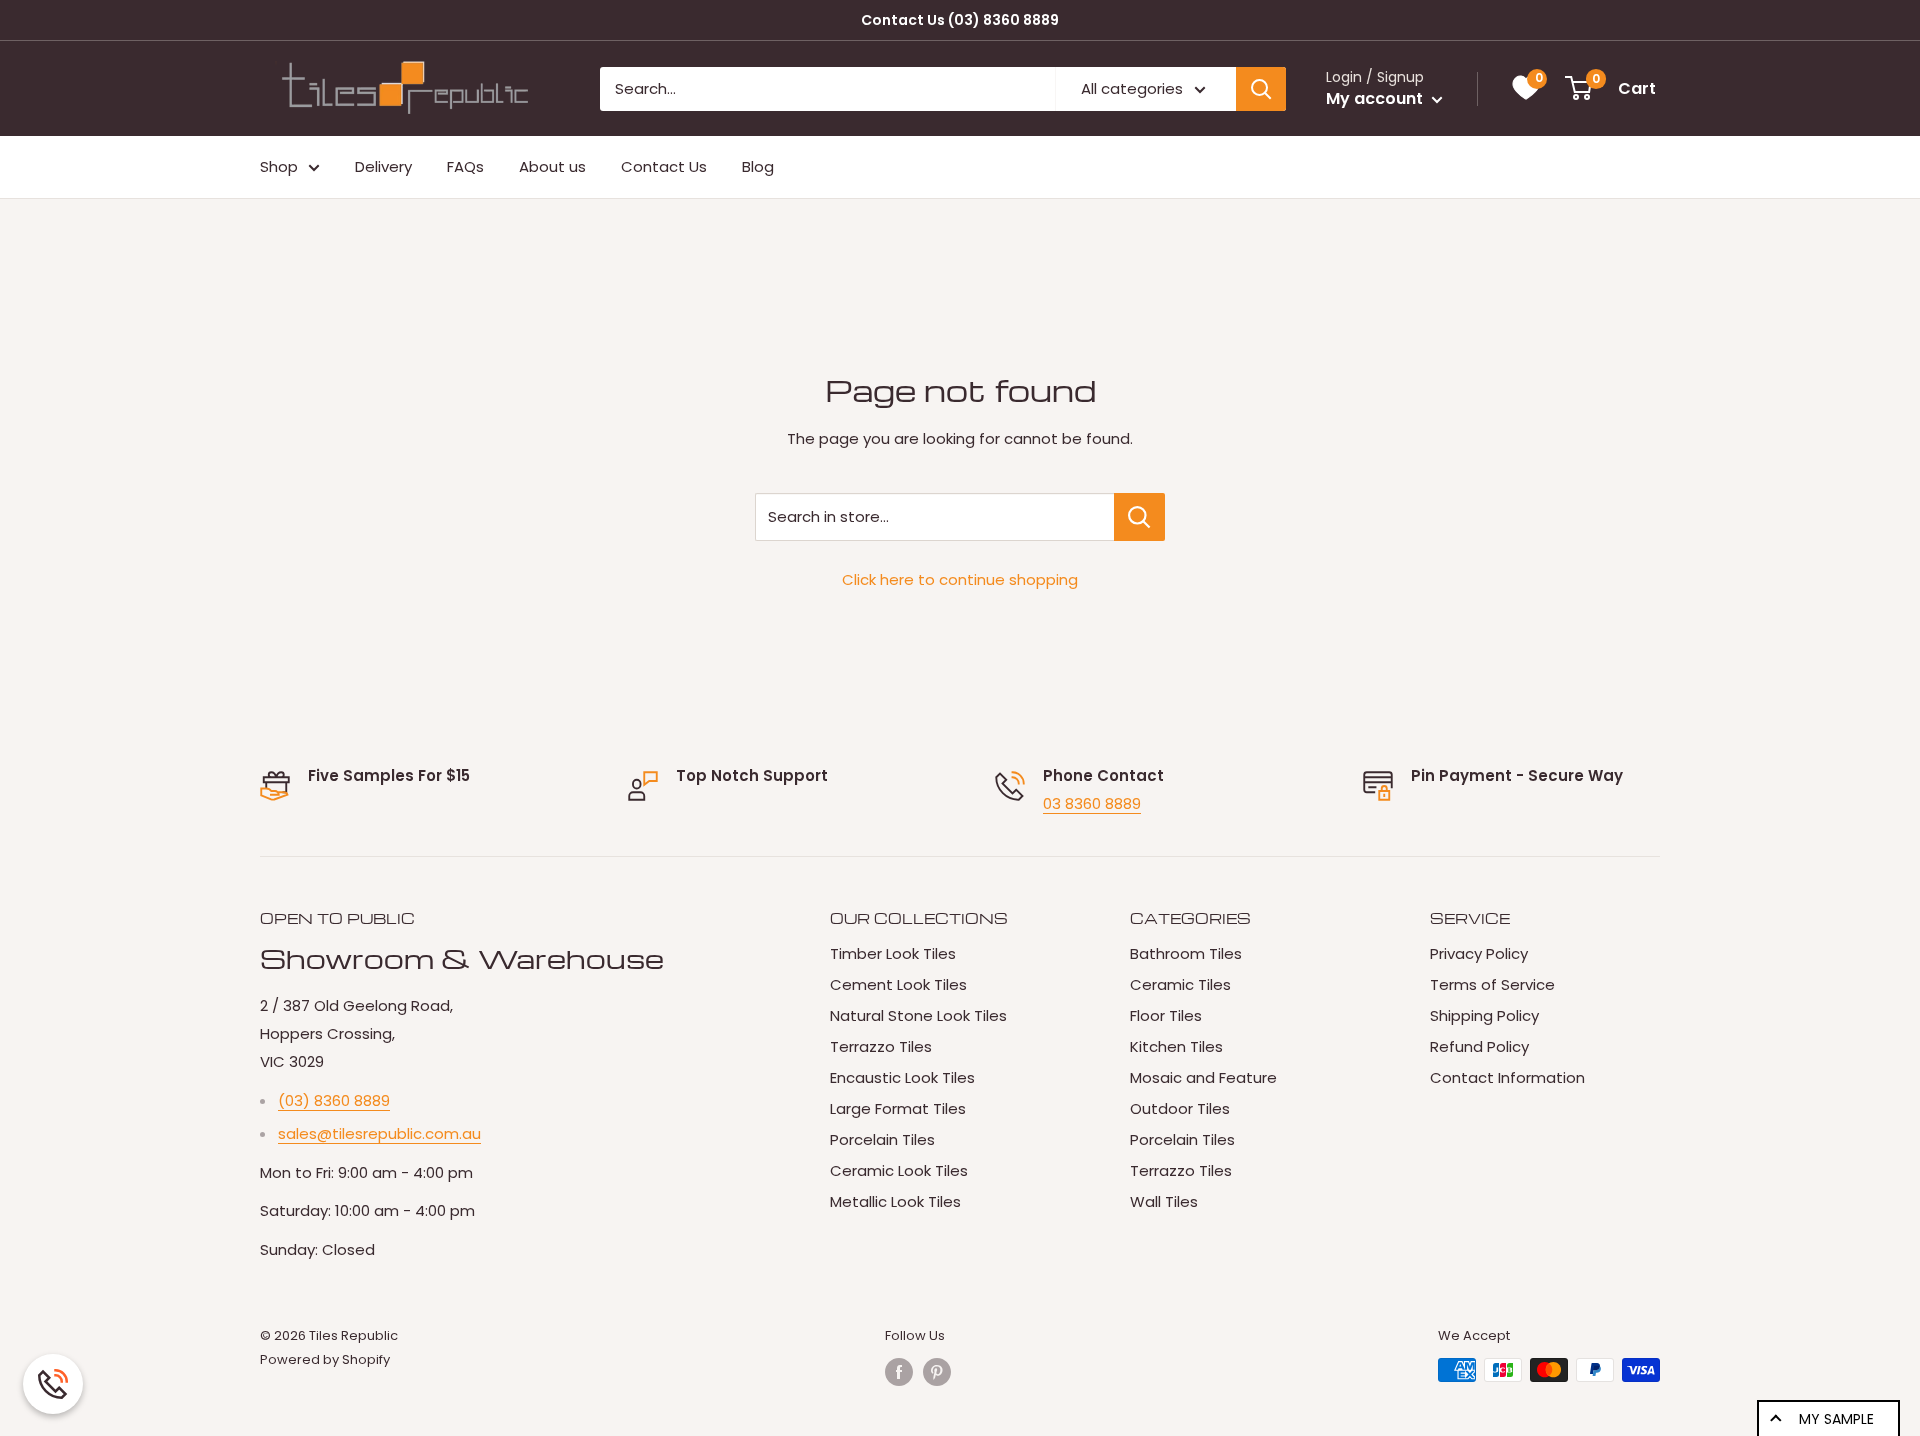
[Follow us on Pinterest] (937, 1372)
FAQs (465, 166)
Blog (758, 166)
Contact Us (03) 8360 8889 (960, 20)
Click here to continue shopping (960, 579)
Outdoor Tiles (1180, 1108)
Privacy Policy (1479, 953)
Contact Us (664, 166)
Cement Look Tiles (898, 984)
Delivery (383, 166)
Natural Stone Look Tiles (918, 1015)
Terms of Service (1492, 984)
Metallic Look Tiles (895, 1201)
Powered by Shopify (325, 1359)
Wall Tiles (1164, 1201)
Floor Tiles (1166, 1015)
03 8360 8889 (1092, 803)
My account (1376, 98)
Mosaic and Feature (1203, 1077)
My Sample (1836, 1419)
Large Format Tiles (898, 1108)
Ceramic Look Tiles (899, 1170)
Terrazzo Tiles (881, 1046)
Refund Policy (1479, 1046)
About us (552, 166)
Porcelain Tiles (882, 1139)
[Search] (1261, 89)
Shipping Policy (1484, 1015)
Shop (279, 166)
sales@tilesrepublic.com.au (379, 1133)
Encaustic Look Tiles (902, 1077)
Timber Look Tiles (893, 953)
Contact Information (1507, 1077)
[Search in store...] (1139, 517)
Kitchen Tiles (1176, 1046)
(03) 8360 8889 (334, 1100)
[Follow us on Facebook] (899, 1372)
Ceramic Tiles (1180, 984)
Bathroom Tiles (1186, 953)
